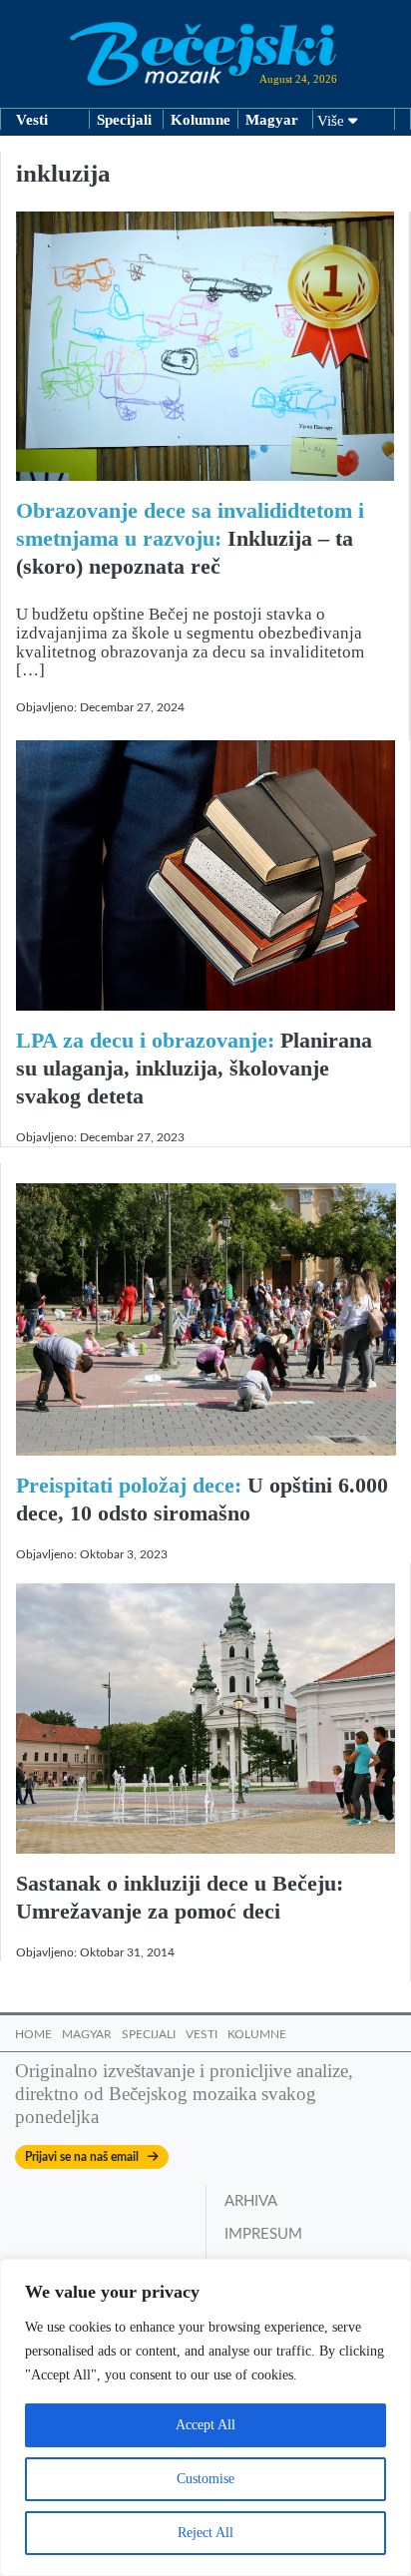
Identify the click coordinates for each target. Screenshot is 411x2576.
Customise (205, 2479)
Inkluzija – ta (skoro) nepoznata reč (190, 538)
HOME (33, 2034)
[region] (205, 2417)
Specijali (124, 120)
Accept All (205, 2425)
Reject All (205, 2533)
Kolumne (201, 120)
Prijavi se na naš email (86, 2157)
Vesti (32, 120)
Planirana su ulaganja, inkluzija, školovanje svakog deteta (194, 1068)
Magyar (272, 120)
